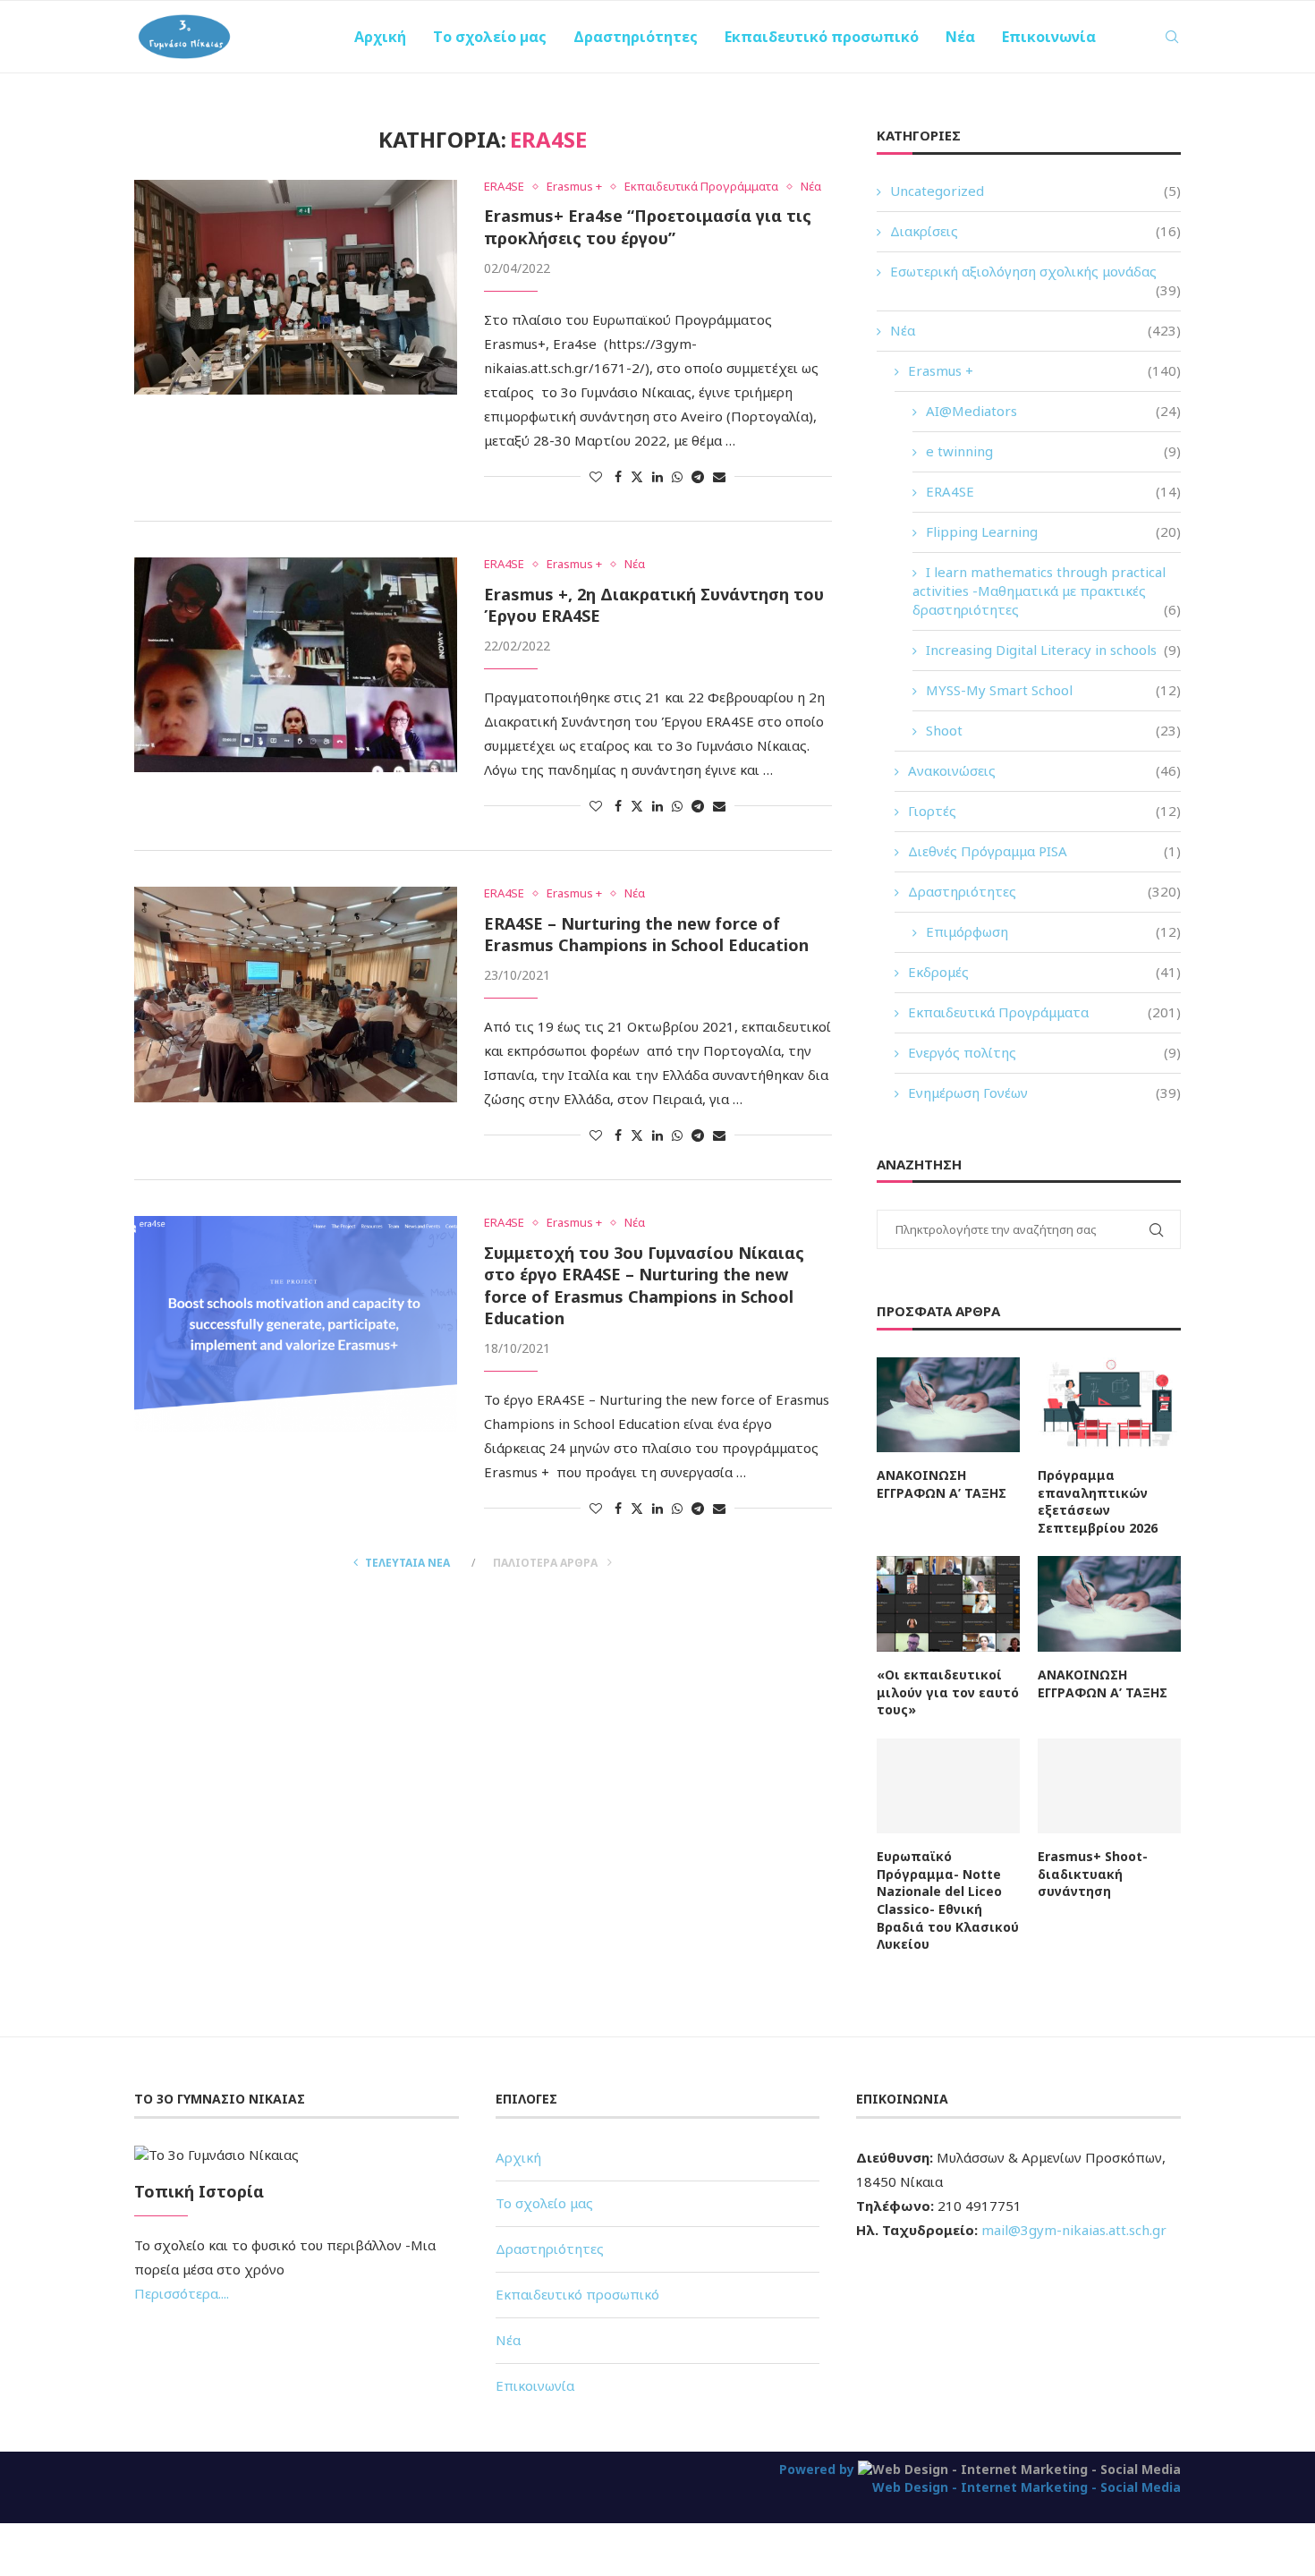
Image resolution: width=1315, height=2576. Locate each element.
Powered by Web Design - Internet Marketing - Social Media (980, 2478)
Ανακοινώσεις (1044, 770)
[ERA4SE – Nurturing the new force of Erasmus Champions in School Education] (296, 994)
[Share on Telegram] (698, 476)
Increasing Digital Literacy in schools (1053, 650)
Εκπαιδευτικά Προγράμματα (1044, 1012)
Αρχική (380, 37)
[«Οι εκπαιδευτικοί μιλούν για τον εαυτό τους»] (948, 1604)
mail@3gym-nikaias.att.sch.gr (1074, 2230)
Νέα (960, 37)
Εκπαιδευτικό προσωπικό (822, 37)
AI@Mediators (1053, 411)
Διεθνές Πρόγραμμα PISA (1044, 851)
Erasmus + (1044, 370)
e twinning (1053, 451)
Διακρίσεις (1035, 231)
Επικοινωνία (1049, 37)
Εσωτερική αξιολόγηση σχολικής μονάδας (1035, 272)
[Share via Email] (719, 476)
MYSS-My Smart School (1053, 690)
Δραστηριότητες (636, 37)
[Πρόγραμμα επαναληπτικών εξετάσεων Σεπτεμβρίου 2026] (1109, 1405)
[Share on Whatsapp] (677, 476)
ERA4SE (1053, 491)
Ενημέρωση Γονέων (1044, 1092)
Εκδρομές (1044, 972)
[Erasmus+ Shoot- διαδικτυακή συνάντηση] (1109, 1786)
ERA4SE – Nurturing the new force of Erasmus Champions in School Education (646, 934)
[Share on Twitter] (637, 476)
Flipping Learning (1053, 531)
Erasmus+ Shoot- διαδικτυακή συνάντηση (1093, 1874)
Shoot (1053, 730)
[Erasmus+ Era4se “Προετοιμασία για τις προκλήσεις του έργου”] (296, 287)
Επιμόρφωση (1053, 931)
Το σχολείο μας (490, 37)
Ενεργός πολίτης (1044, 1052)
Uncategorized (1035, 191)
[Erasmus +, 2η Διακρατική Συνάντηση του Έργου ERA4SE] (296, 665)
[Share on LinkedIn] (657, 476)
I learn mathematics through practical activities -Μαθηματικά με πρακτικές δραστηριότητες (1047, 591)
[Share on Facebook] (618, 476)
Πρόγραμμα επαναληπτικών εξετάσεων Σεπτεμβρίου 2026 (1098, 1501)
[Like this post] (596, 476)
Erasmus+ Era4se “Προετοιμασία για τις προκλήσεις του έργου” (648, 226)
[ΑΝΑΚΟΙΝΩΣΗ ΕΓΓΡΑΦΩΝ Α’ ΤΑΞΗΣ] (948, 1405)
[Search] (1172, 37)
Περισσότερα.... (182, 2293)
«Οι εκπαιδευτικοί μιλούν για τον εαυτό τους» (948, 1692)
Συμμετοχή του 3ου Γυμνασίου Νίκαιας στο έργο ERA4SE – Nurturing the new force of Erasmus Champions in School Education (644, 1285)
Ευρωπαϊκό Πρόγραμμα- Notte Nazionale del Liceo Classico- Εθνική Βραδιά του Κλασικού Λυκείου (948, 1900)
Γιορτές (1044, 811)
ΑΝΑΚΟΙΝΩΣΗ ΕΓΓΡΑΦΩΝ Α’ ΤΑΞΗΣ (942, 1484)
